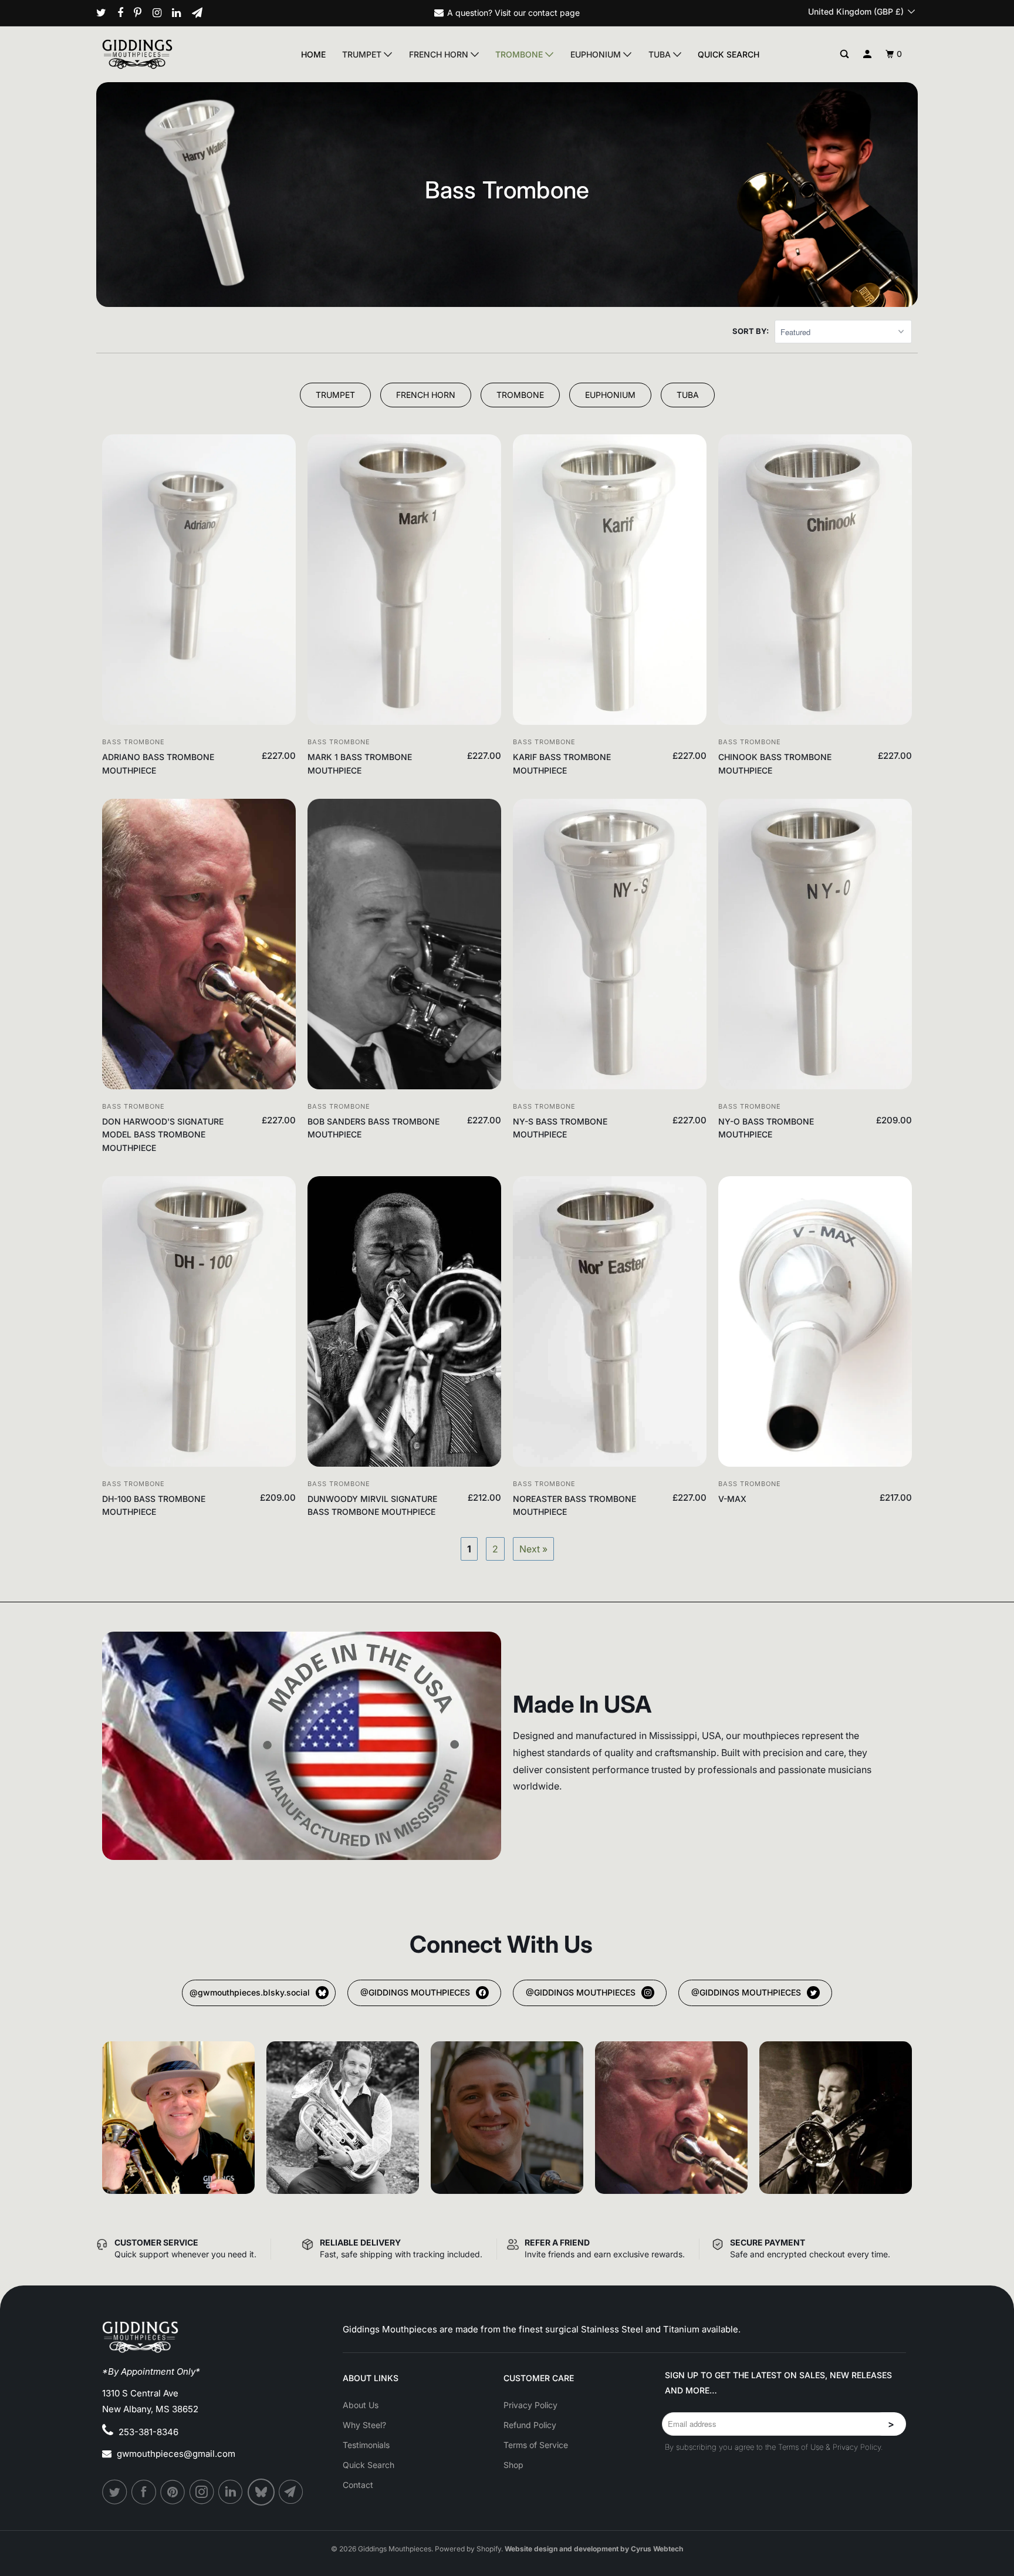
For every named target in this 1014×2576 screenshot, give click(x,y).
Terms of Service (536, 2445)
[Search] (845, 54)
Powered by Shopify (468, 2549)
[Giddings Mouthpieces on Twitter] (106, 13)
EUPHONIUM (610, 395)
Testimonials (366, 2445)
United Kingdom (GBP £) (857, 11)
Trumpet (363, 54)
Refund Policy (530, 2425)
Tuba (661, 54)
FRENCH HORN (426, 395)
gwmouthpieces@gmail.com (176, 2454)
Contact (358, 2485)
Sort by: (751, 331)
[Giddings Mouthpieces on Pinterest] (142, 13)
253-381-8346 (148, 2432)
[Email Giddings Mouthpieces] (202, 13)
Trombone (520, 54)
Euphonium (597, 54)
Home (313, 54)
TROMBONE (520, 395)
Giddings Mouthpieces (395, 2549)
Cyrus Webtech (657, 2549)
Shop (513, 2465)
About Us (361, 2405)
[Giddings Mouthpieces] (165, 54)
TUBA (688, 395)
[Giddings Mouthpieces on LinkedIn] (181, 13)
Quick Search (729, 54)
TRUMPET (335, 395)
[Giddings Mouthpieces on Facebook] (125, 13)
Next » (533, 1549)
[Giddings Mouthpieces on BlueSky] (262, 2492)
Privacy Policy (530, 2405)
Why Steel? (364, 2425)
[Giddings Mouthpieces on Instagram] (161, 13)
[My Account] (868, 54)
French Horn (440, 54)
